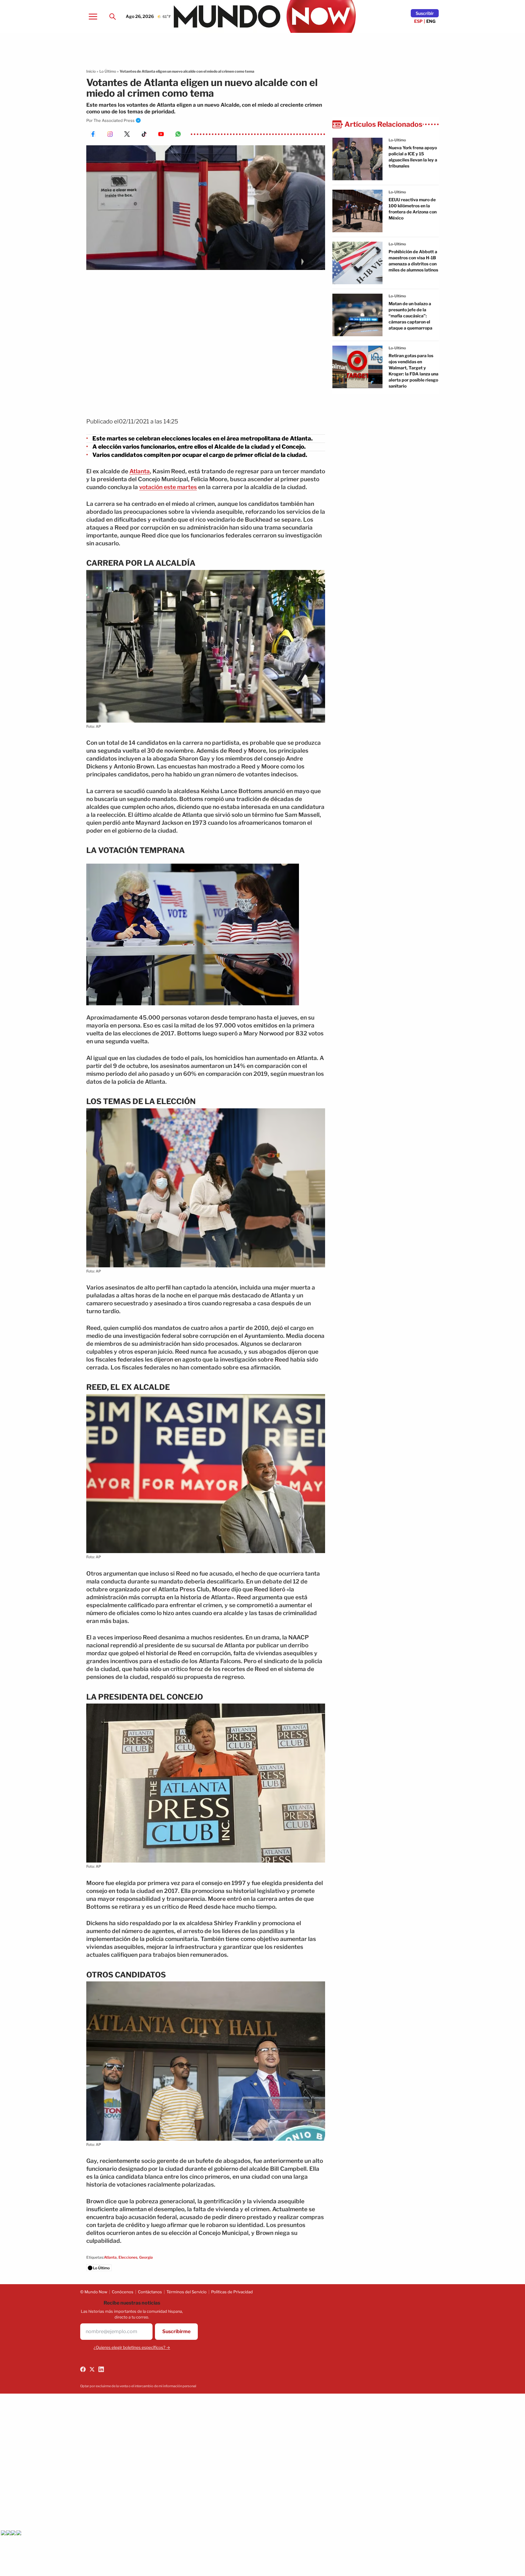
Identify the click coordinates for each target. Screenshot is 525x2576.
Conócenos (123, 2292)
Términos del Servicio (187, 2292)
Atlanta (140, 471)
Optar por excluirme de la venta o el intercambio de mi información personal (138, 2386)
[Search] (112, 16)
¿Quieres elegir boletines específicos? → (132, 2347)
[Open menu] (93, 16)
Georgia (146, 2257)
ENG (431, 21)
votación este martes (168, 487)
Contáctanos (150, 2292)
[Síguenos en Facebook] (83, 2369)
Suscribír (425, 13)
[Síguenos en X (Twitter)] (92, 2369)
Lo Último (108, 71)
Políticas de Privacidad (232, 2292)
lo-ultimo (397, 140)
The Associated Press (114, 120)
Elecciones (128, 2257)
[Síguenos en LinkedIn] (101, 2369)
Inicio (91, 71)
